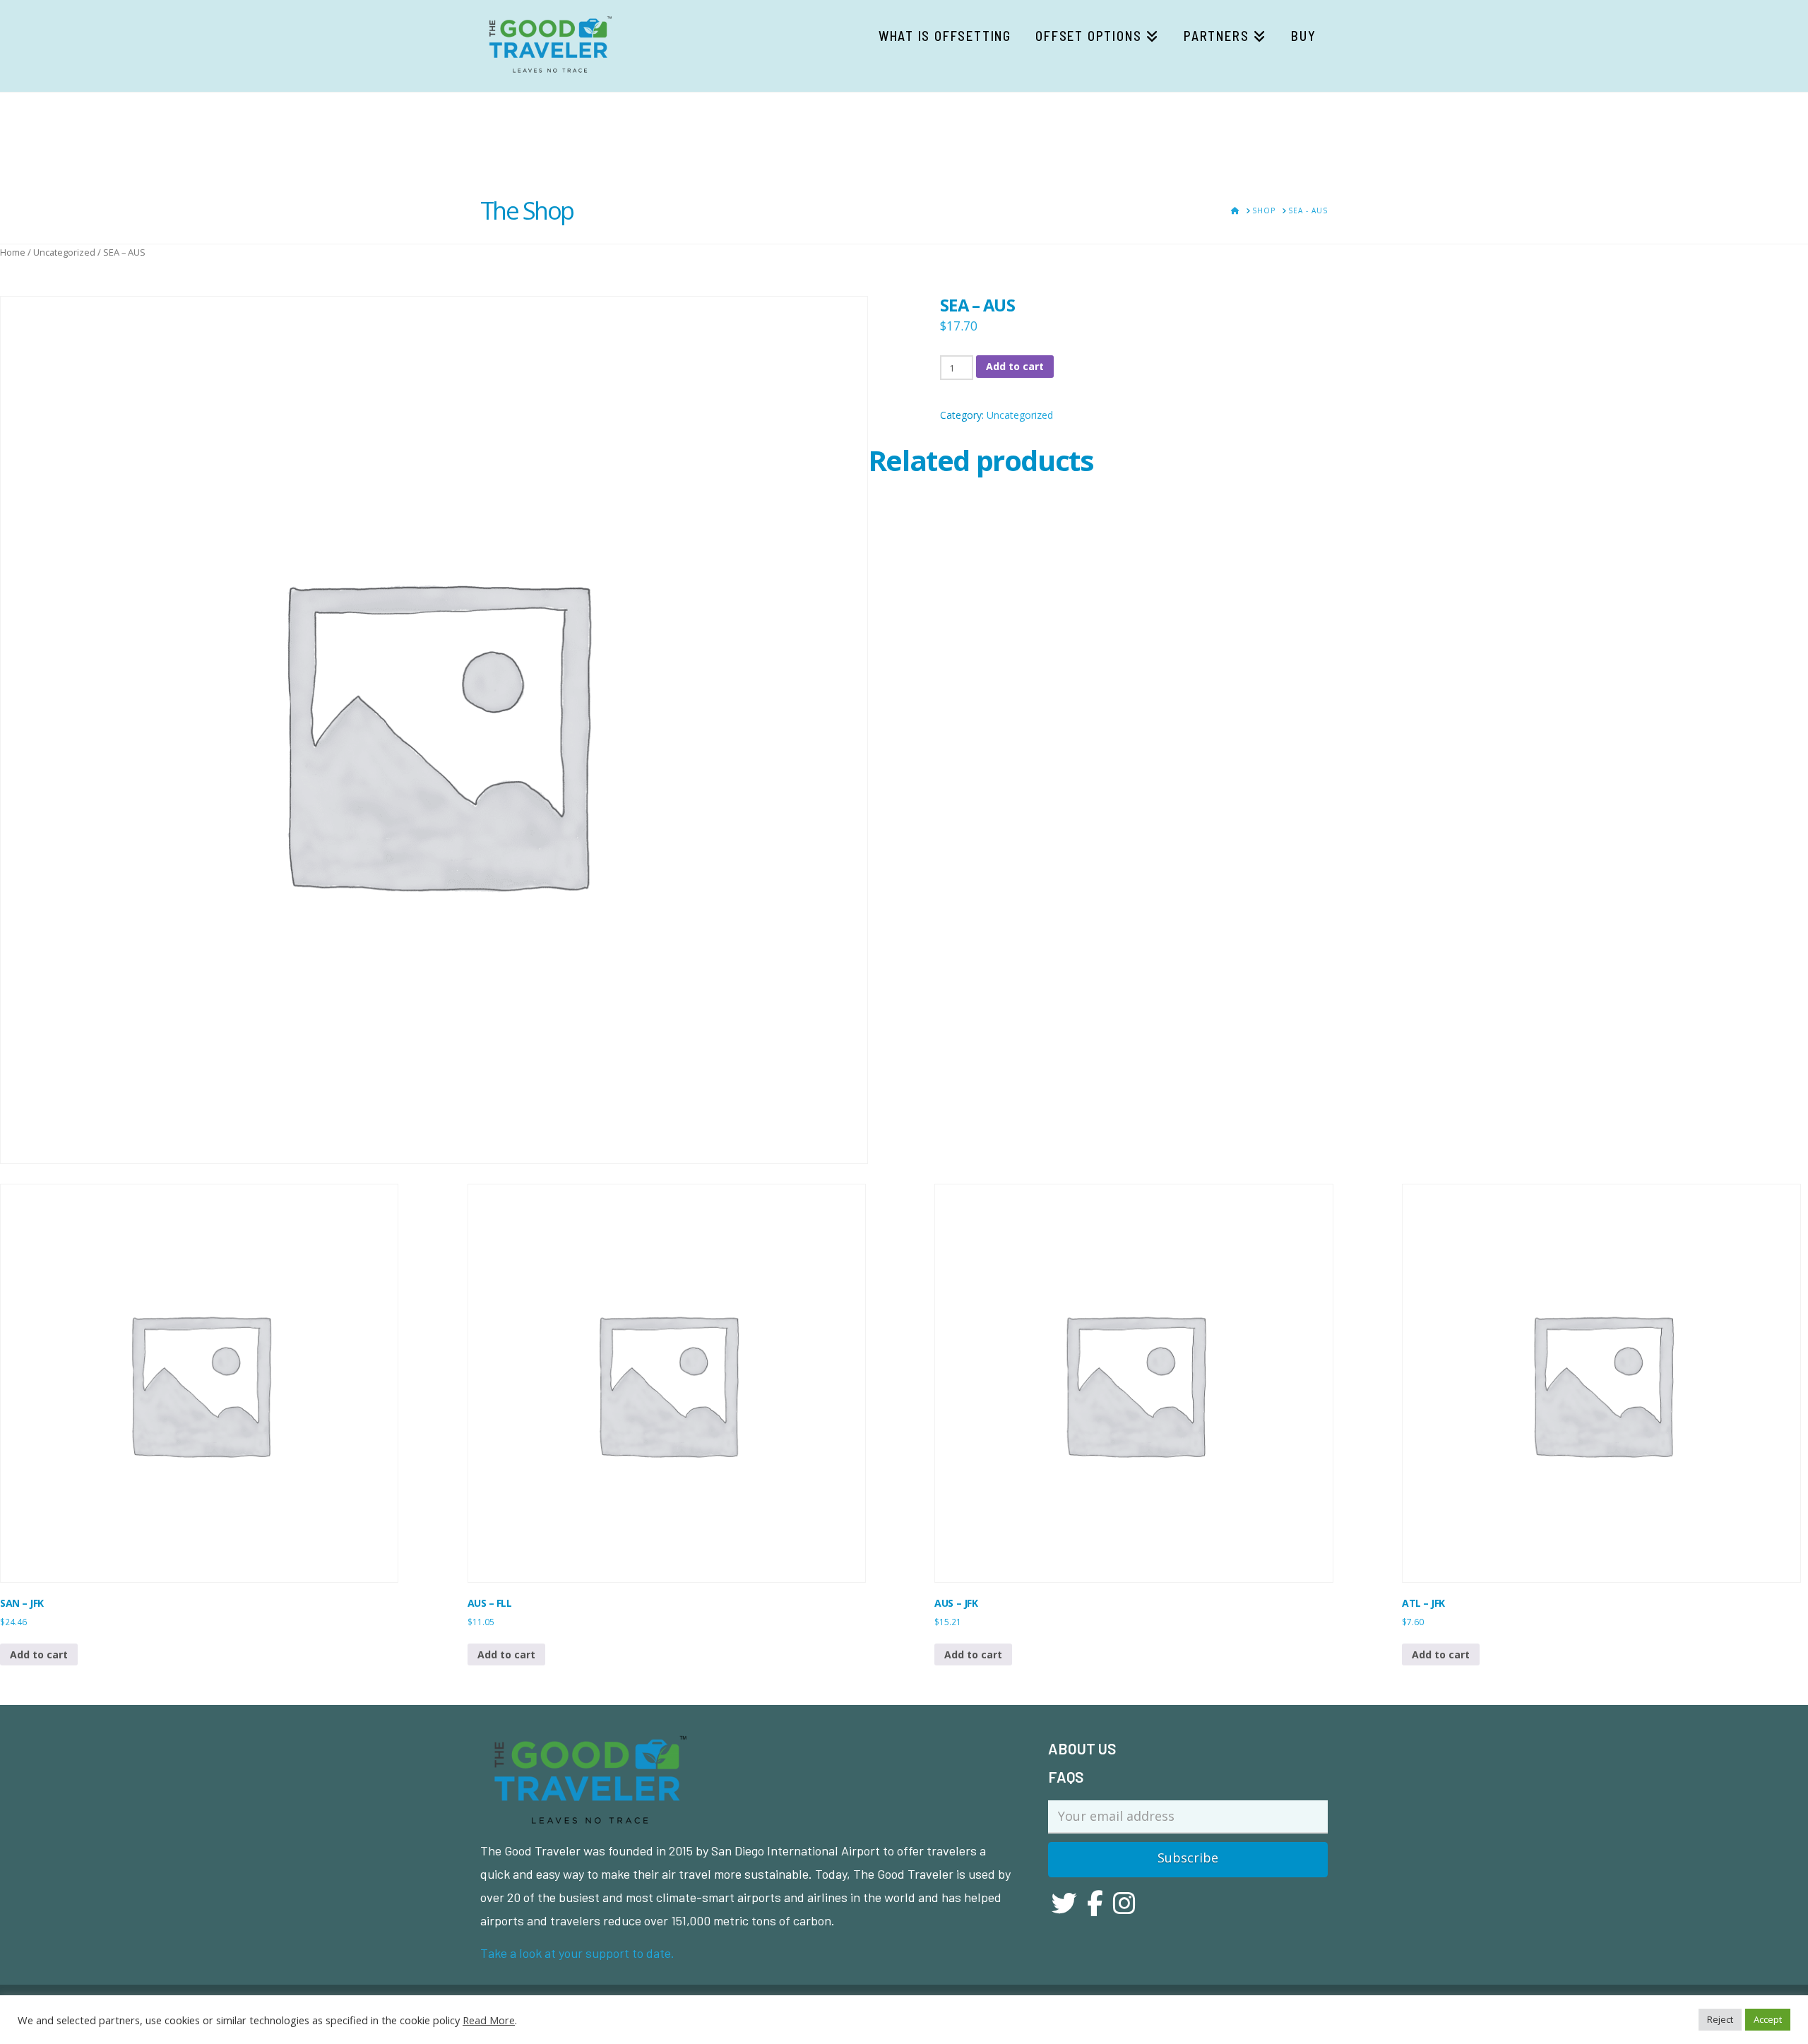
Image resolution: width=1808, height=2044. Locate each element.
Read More (489, 2020)
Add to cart (1015, 366)
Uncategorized (64, 252)
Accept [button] (1768, 2019)
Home (13, 252)
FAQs (1066, 1777)
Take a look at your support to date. (577, 1953)
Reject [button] (1720, 2019)
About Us (1082, 1748)
